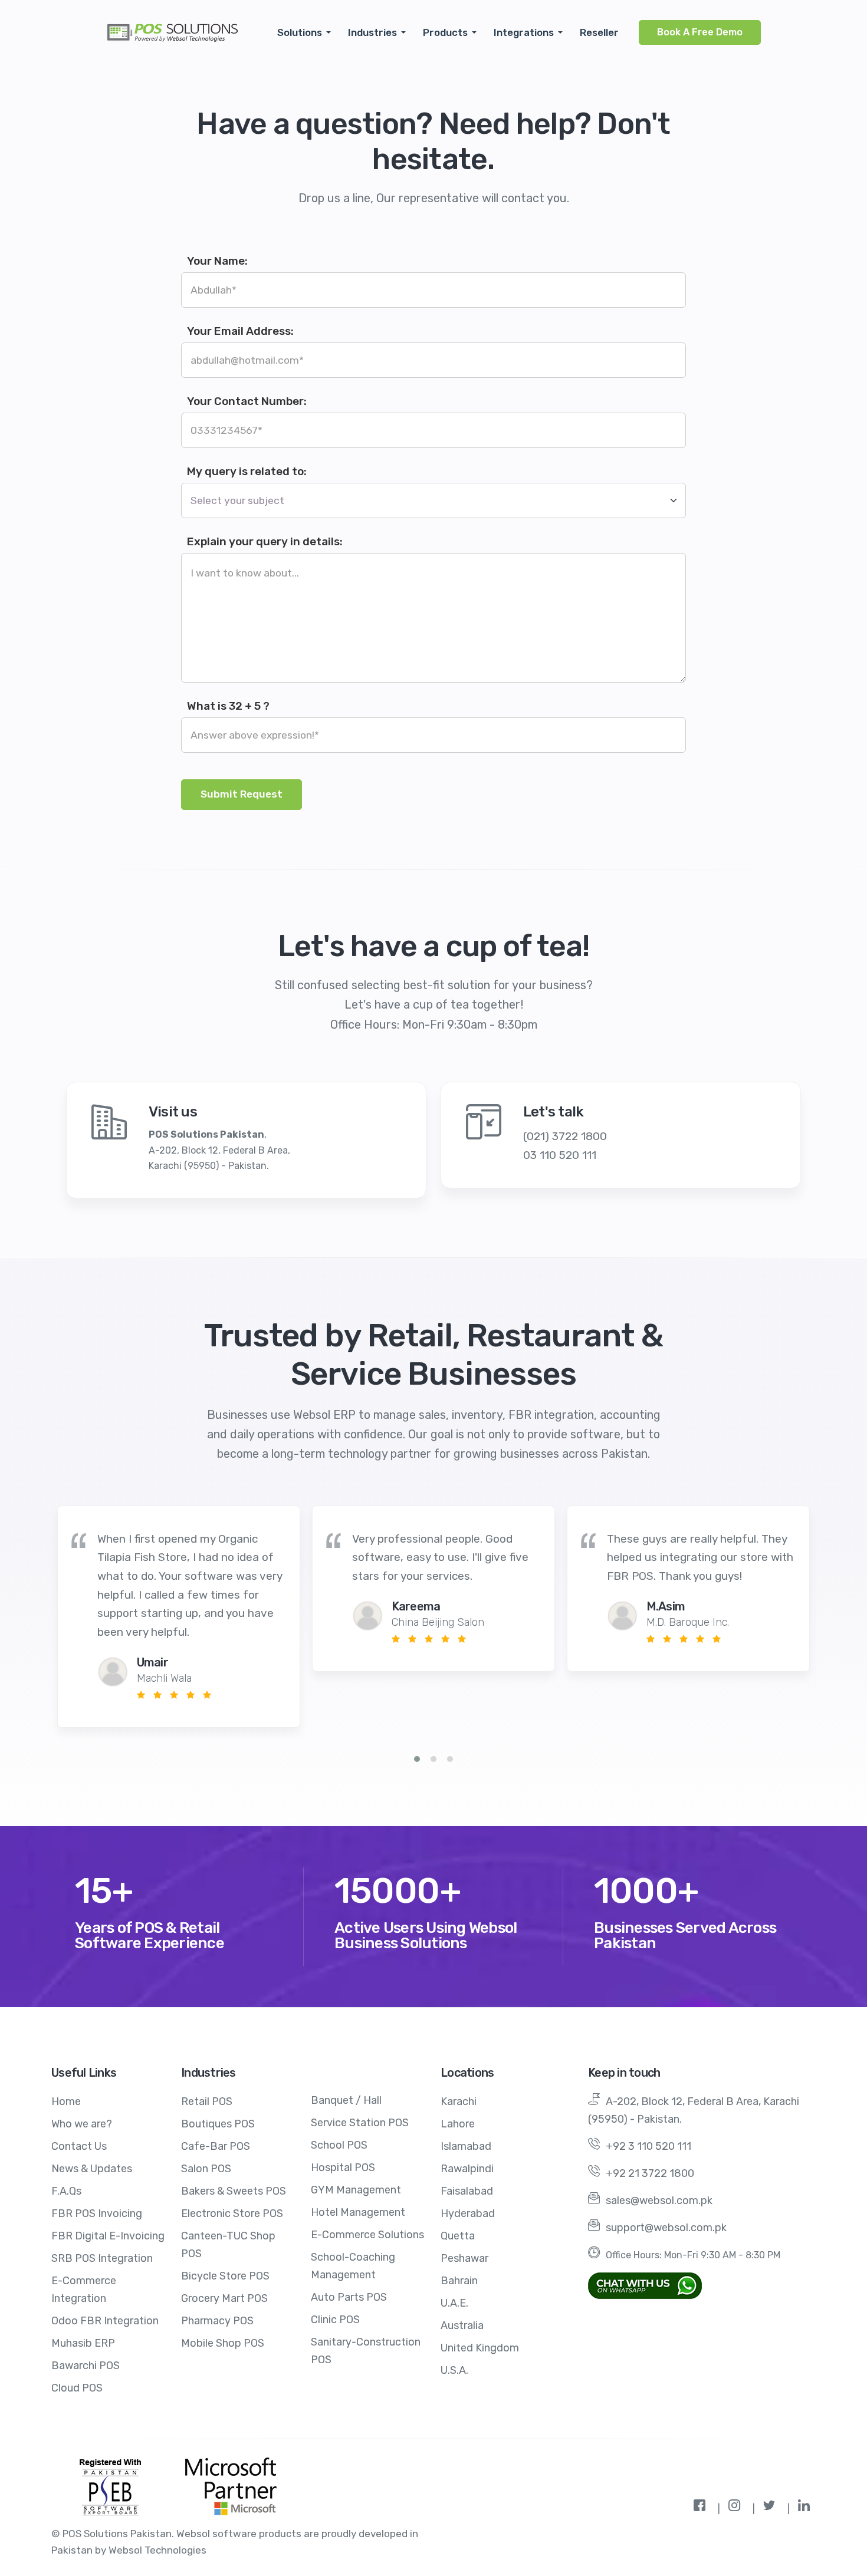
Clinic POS (335, 2320)
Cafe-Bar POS (216, 2146)
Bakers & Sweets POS (234, 2191)
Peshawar (464, 2258)
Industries (372, 32)
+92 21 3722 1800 (650, 2173)
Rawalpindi (467, 2169)
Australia (462, 2325)
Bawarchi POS (86, 2366)
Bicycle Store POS (225, 2276)
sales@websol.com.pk (659, 2201)
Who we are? (82, 2124)
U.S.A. (454, 2370)
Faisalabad (467, 2191)
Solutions (300, 32)
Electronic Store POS (232, 2213)
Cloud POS (77, 2388)
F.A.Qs (66, 2191)
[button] (417, 1759)
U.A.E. (454, 2303)
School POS (339, 2145)
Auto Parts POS (349, 2297)
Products (445, 32)
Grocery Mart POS (224, 2298)
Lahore (458, 2124)
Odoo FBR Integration (105, 2321)
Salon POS (206, 2169)
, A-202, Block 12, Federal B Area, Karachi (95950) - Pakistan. (219, 1150)
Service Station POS (360, 2123)
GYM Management (356, 2190)
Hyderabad (468, 2213)
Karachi (459, 2101)
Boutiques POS (218, 2124)
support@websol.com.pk (666, 2228)
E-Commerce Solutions (367, 2235)
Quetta (458, 2236)
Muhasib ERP (83, 2343)
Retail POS (207, 2101)
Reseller (599, 32)
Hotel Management (358, 2212)
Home (66, 2101)
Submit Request (242, 794)
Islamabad (466, 2146)
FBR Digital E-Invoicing (108, 2236)
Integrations (524, 32)
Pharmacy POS (217, 2321)
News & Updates (92, 2169)
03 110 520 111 (560, 1155)
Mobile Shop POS (223, 2343)
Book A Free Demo (700, 32)
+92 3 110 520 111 (648, 2146)
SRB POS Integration (102, 2258)
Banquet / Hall (346, 2100)
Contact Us (79, 2146)
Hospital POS (343, 2167)
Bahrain (459, 2281)
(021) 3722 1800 (565, 1136)
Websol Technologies (157, 2550)
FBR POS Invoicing (97, 2213)
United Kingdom (480, 2348)
